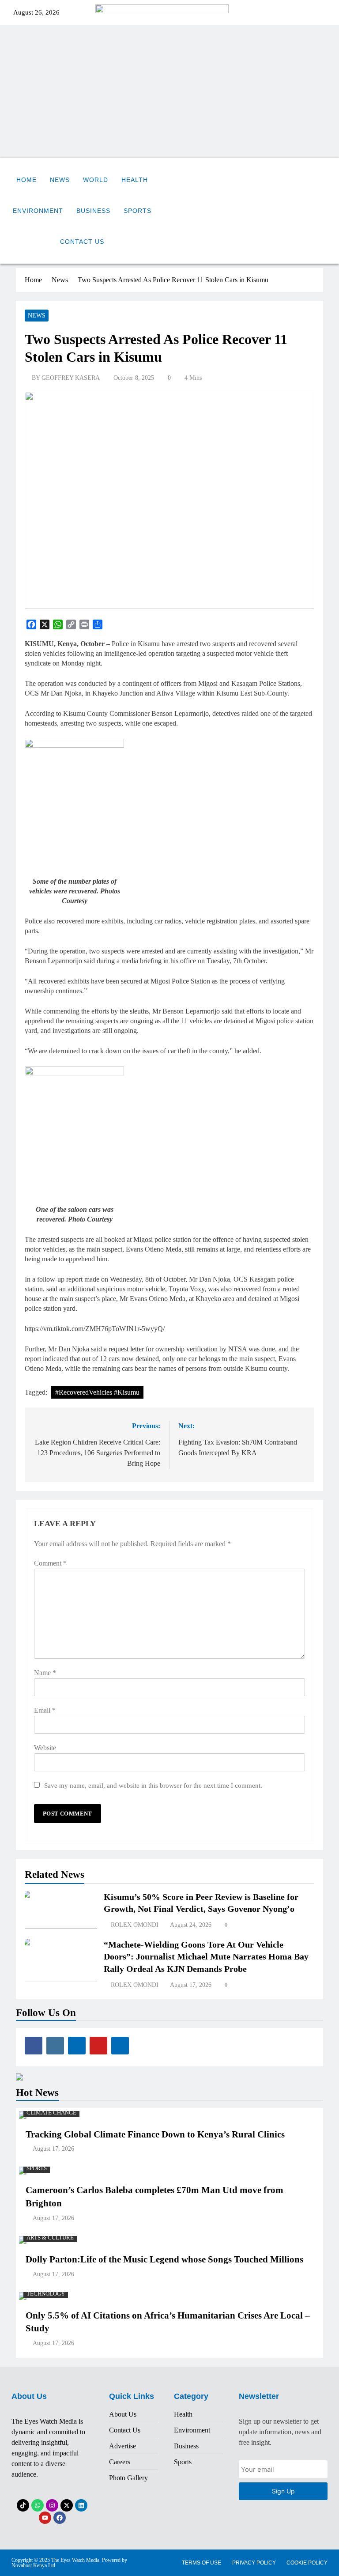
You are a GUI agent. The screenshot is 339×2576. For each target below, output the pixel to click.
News (60, 180)
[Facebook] (60, 2518)
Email (45, 1710)
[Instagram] (52, 2505)
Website (45, 1748)
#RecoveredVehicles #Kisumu (97, 1392)
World (96, 180)
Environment (38, 211)
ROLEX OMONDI (135, 1925)
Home (26, 180)
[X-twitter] (67, 2505)
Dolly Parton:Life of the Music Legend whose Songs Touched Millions (164, 2259)
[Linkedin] (81, 2505)
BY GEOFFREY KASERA (66, 378)
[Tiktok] (23, 2505)
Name (45, 1673)
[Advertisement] (169, 91)
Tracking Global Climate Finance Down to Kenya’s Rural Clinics (155, 2134)
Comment (50, 1563)
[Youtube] (45, 2518)
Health (135, 180)
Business (93, 211)
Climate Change (51, 2113)
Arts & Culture (50, 2238)
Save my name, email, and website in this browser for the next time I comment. (153, 1785)
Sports (137, 211)
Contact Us (82, 242)
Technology (46, 2294)
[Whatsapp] (38, 2505)
